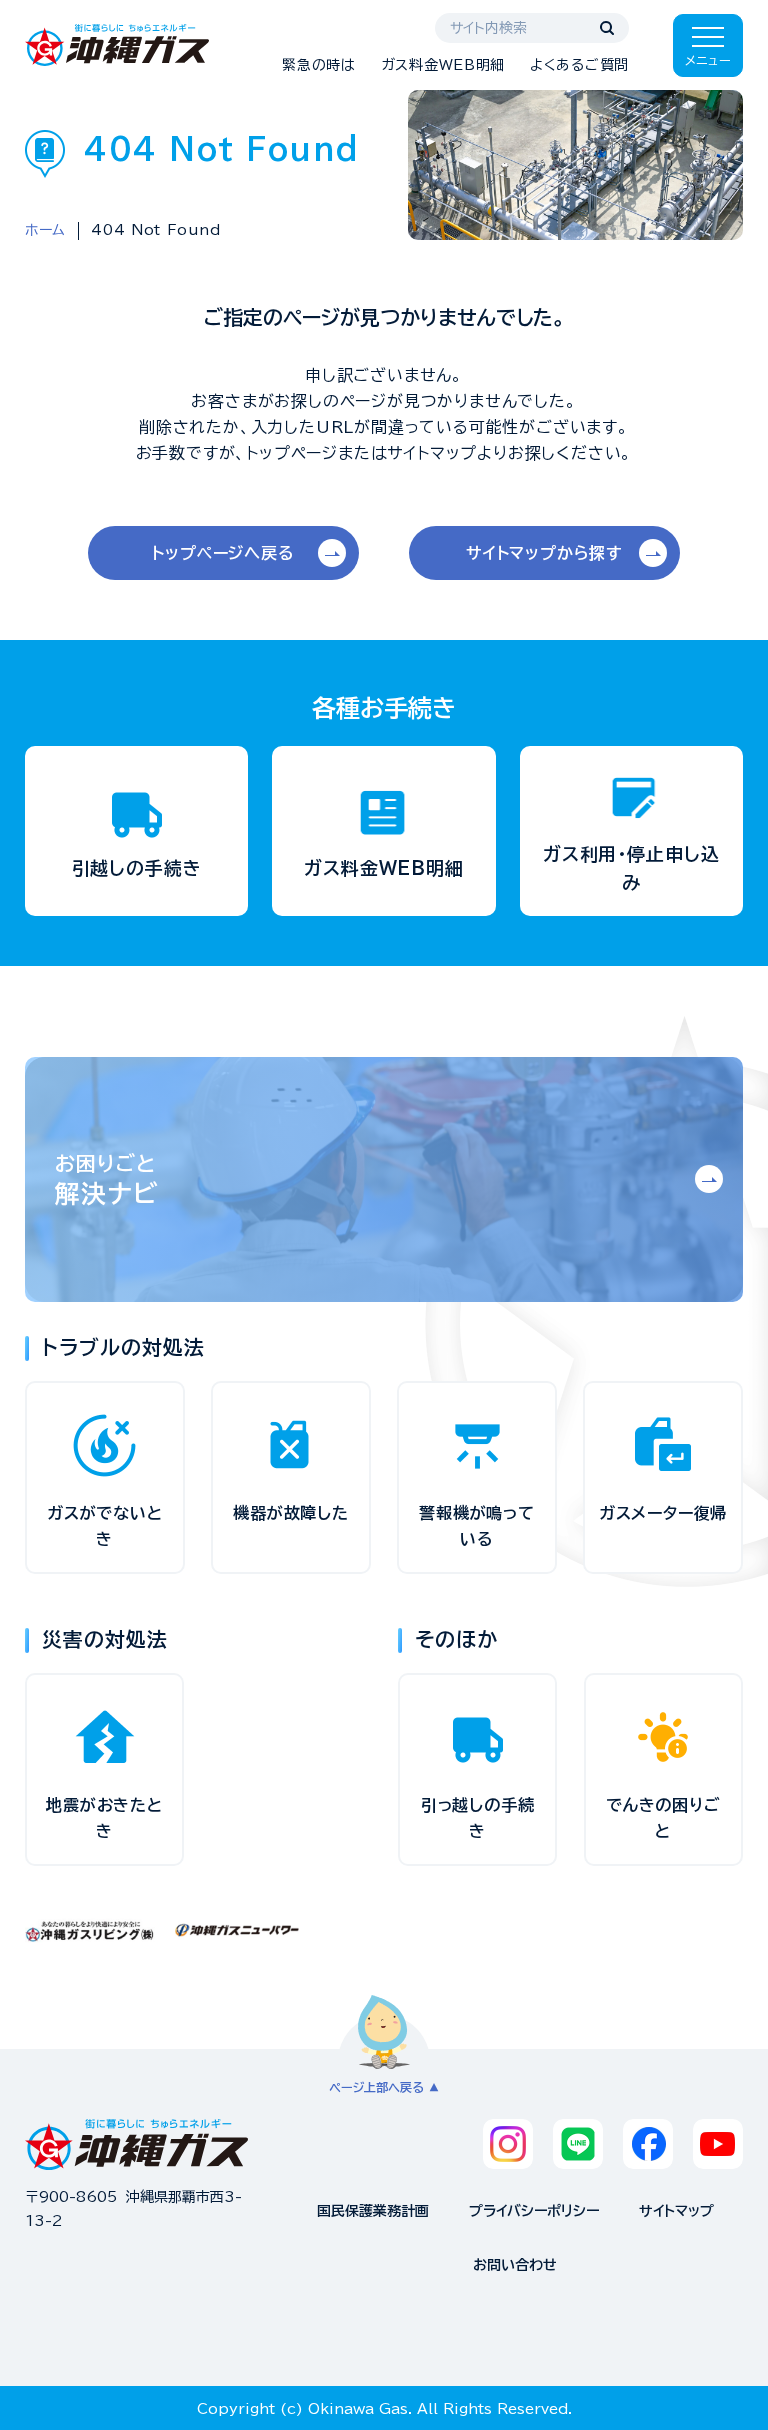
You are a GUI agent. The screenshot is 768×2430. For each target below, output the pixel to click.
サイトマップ (676, 2211)
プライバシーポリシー (534, 2211)
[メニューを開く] (708, 45)
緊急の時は (319, 65)
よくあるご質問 (579, 65)
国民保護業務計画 (373, 2211)
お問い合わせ (515, 2265)
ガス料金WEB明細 (443, 65)
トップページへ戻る (223, 553)
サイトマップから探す (544, 553)
